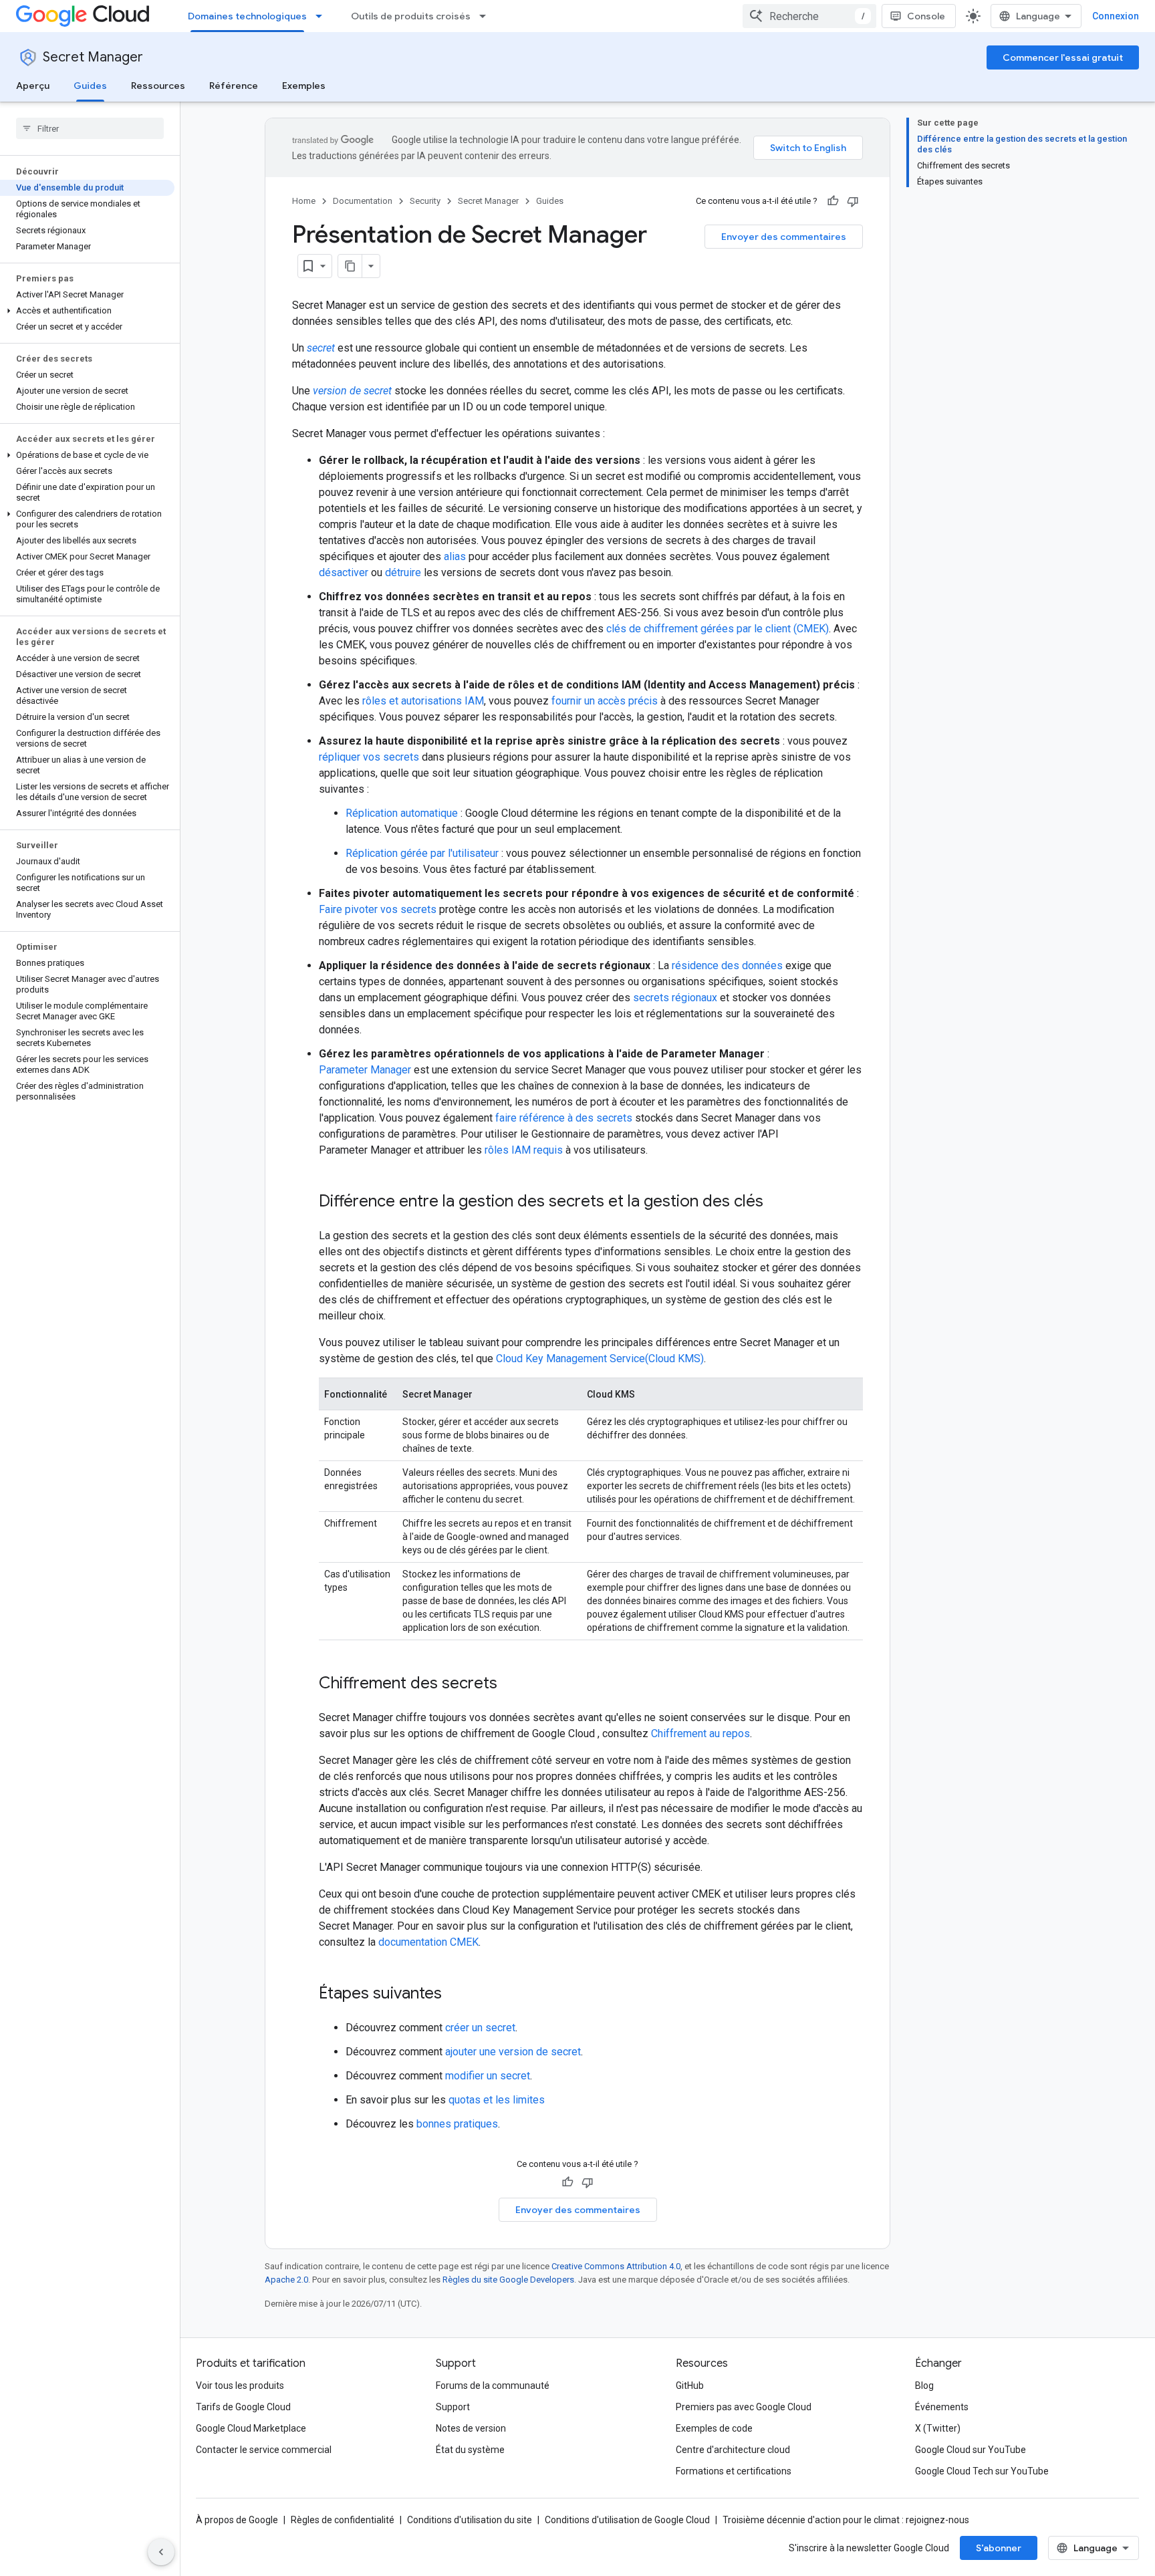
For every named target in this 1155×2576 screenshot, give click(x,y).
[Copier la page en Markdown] (350, 266)
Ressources (158, 86)
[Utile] (833, 201)
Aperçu (33, 86)
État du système (470, 2450)
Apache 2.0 (286, 2280)
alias (455, 556)
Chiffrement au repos (700, 1733)
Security (425, 201)
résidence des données (727, 965)
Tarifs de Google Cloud (243, 2407)
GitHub (690, 2386)
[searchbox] (90, 128)
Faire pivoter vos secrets (378, 909)
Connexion (1116, 16)
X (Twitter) (938, 2428)
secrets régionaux (675, 998)
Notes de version (471, 2428)
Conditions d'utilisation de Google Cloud (627, 2520)
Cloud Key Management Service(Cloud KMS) (600, 1359)
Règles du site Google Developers (508, 2280)
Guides (90, 86)
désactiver (344, 572)
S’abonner (999, 2548)
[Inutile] (853, 201)
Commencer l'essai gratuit (1063, 57)
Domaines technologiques (247, 16)
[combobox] (809, 16)
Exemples (304, 86)
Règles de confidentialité (343, 2520)
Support (453, 2407)
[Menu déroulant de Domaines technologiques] (323, 16)
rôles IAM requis (524, 1150)
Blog (924, 2386)
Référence (234, 86)
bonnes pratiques (457, 2124)
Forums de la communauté (493, 2386)
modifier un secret (488, 2076)
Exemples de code (714, 2428)
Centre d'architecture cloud (733, 2450)
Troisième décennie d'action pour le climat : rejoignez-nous (846, 2520)
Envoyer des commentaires (784, 237)
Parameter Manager (365, 1070)
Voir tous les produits (240, 2386)
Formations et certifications (734, 2471)
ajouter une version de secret (513, 2052)
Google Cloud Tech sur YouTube (982, 2471)
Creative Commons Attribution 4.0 (616, 2266)
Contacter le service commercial (264, 2450)
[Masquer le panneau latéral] (161, 2552)
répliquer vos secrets (369, 757)
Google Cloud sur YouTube (971, 2450)
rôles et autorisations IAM (423, 701)
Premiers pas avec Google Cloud (744, 2407)
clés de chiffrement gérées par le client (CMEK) (718, 629)
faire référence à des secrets (564, 1118)
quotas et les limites (497, 2100)
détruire (403, 572)
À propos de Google (237, 2520)
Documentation (363, 201)
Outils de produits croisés (411, 16)
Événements (942, 2407)
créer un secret (480, 2028)
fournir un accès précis (605, 701)
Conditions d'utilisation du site (470, 2520)
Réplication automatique (402, 813)
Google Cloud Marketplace (251, 2428)
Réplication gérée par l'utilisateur (422, 853)
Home (304, 201)
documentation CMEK (428, 1942)
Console (926, 16)
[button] (87, 311)
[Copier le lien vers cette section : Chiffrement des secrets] (511, 1684)
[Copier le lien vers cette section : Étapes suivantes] (455, 1994)
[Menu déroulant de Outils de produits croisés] (487, 16)
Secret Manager (93, 57)
